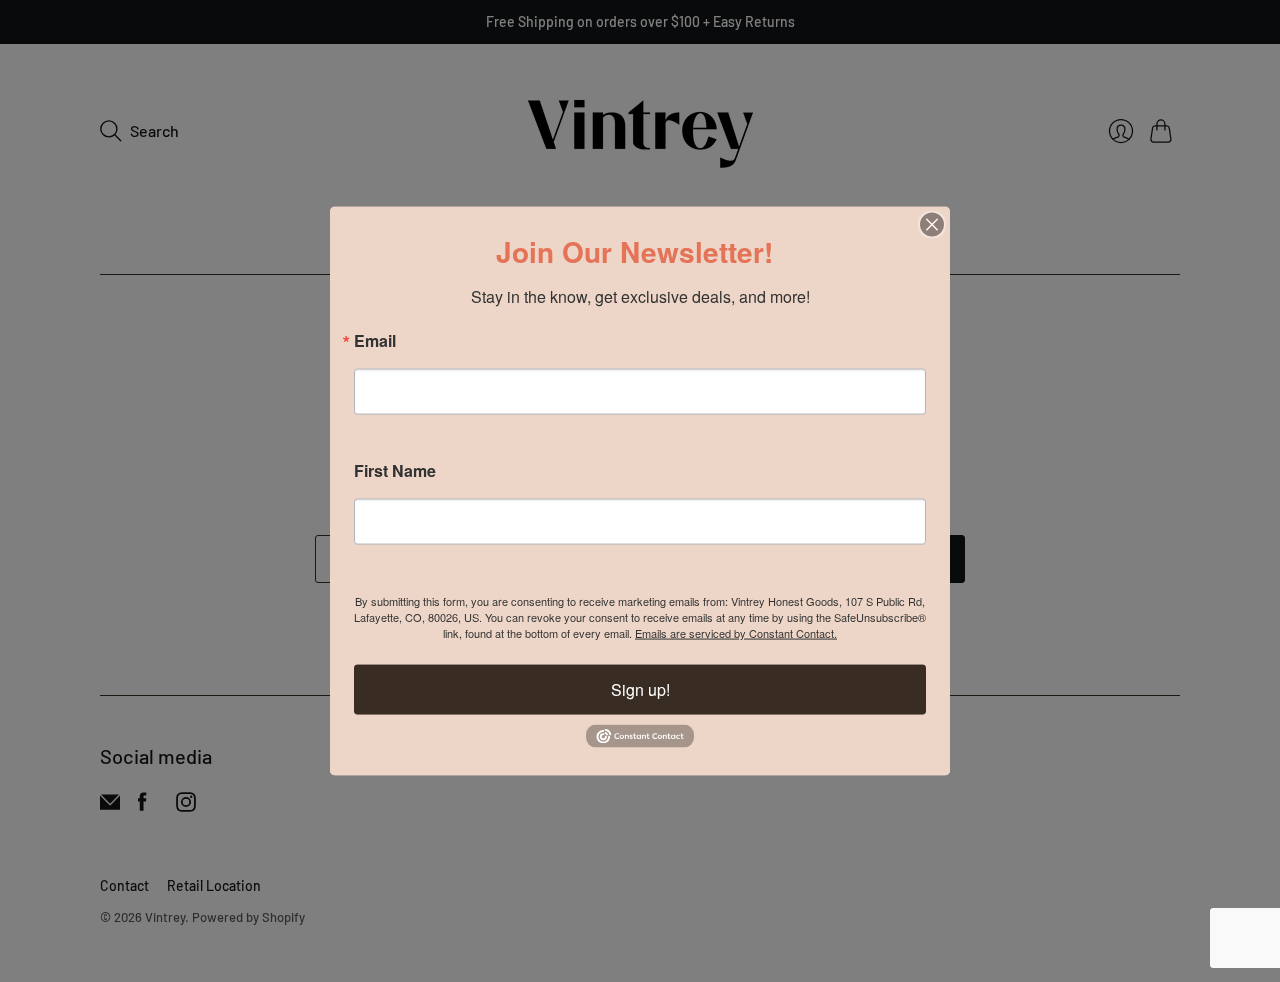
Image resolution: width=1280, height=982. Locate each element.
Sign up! (640, 689)
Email (375, 341)
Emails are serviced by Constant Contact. (736, 633)
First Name (395, 471)
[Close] (932, 225)
